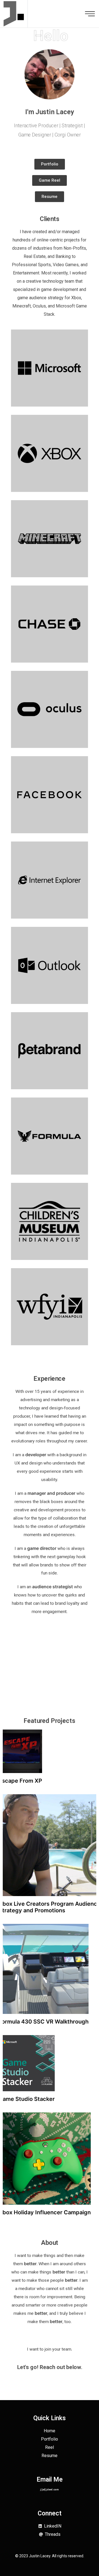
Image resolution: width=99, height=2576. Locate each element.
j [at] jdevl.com (50, 2489)
